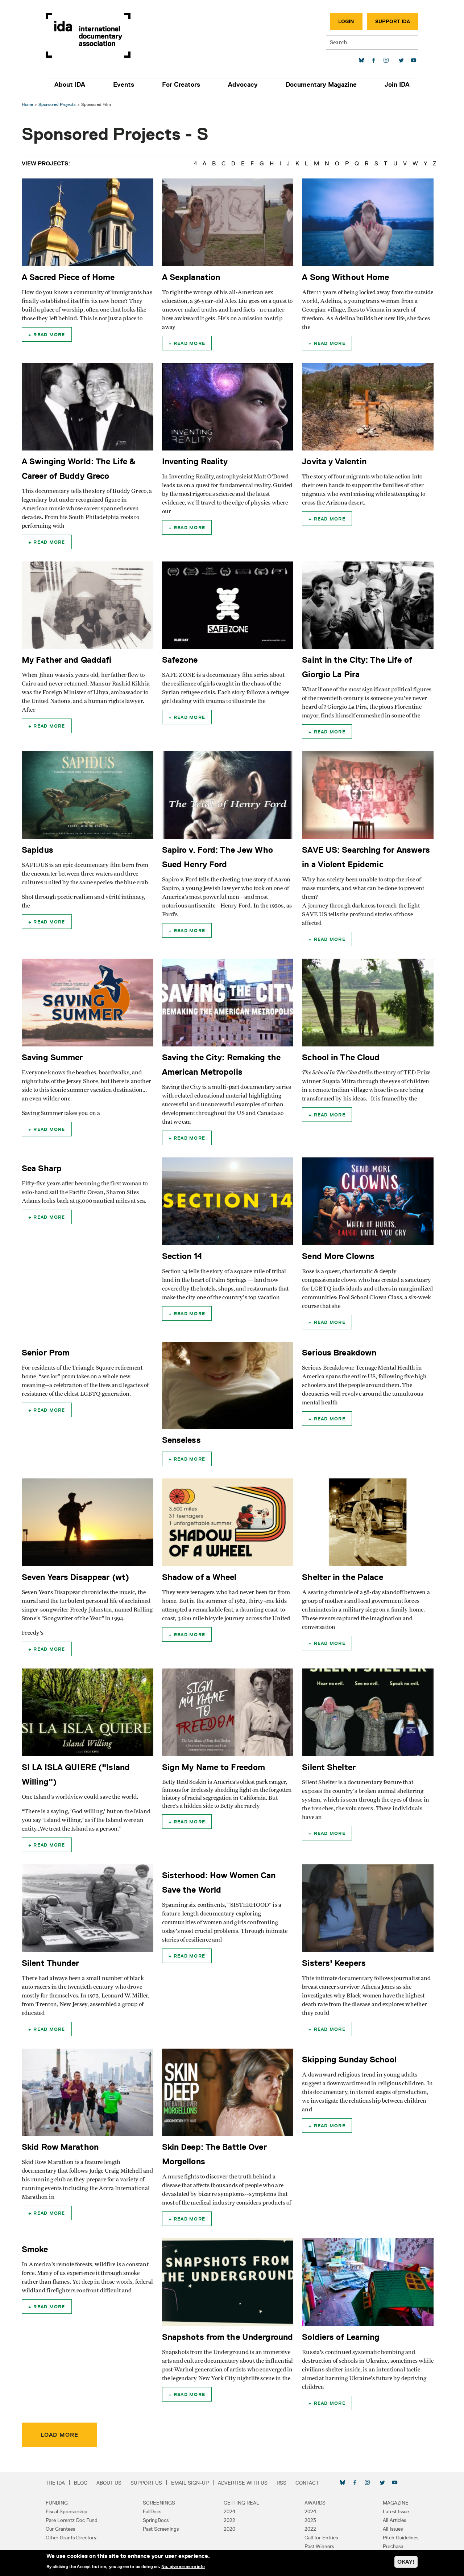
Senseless (181, 1440)
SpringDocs (156, 2520)
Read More (49, 334)
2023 (310, 2520)
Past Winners (319, 2546)
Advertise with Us (243, 2483)
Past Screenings (161, 2529)
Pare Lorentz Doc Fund (72, 2520)
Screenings (159, 2503)
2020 (229, 2529)
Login (346, 21)
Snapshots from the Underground (227, 2337)
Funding (57, 2503)
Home (27, 104)
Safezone (180, 660)
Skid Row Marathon (60, 2147)
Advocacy (243, 85)
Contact (307, 2483)
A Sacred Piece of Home (68, 277)
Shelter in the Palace (342, 1577)
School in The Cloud (341, 1057)
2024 (229, 2511)
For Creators (181, 85)
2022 (229, 2520)
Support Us (146, 2483)
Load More (59, 2435)
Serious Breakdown (339, 1352)
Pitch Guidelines (401, 2538)
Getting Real (241, 2503)
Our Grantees (60, 2529)
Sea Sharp (42, 1168)
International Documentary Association (88, 35)
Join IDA (397, 85)
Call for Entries (321, 2538)
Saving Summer (52, 1057)
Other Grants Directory (71, 2538)
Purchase (393, 2546)
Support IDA (393, 21)
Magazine (396, 2503)
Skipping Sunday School (349, 2059)
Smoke (35, 2249)
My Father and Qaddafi (67, 660)
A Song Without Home (345, 277)
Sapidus (38, 850)
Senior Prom (46, 1352)
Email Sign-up (190, 2483)
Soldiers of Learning (341, 2337)
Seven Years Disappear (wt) (75, 1577)
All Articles (394, 2520)
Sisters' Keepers (334, 1963)
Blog (81, 2483)
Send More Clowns (338, 1256)
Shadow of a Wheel (199, 1577)
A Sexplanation (191, 277)
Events (124, 85)
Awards (315, 2503)
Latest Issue (396, 2511)
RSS (281, 2483)
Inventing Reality (195, 461)
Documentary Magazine (321, 85)
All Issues (393, 2529)
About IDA (70, 85)
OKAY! (406, 2562)
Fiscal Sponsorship (67, 2511)
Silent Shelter (329, 1767)
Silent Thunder (51, 1963)
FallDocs (152, 2511)
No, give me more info (183, 2567)
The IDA (55, 2483)
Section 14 (182, 1256)
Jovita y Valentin (334, 461)
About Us (109, 2483)
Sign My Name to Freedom (214, 1767)
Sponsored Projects (57, 104)
